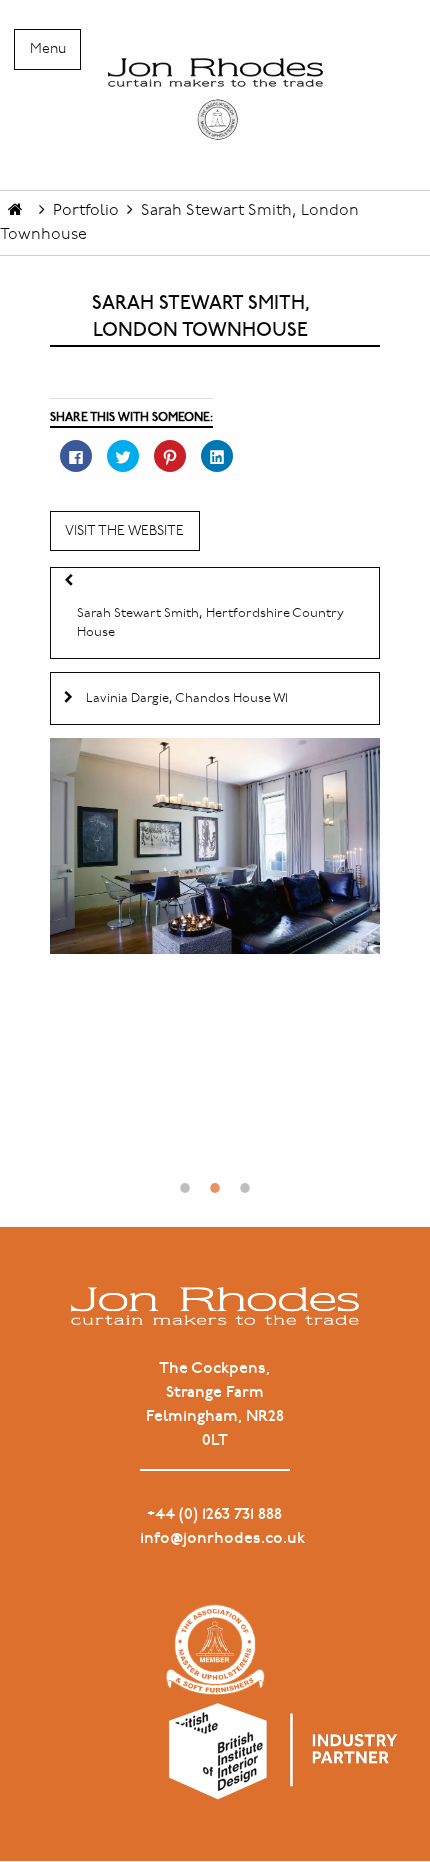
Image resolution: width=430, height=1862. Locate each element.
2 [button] (215, 1178)
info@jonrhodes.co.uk (215, 1538)
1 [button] (185, 1178)
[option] (215, 846)
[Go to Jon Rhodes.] (15, 210)
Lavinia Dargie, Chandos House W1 (187, 698)
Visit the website (124, 531)
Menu (48, 49)
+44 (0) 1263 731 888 (214, 1514)
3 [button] (245, 1178)
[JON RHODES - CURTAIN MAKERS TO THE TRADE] (215, 99)
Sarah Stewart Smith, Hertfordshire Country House (210, 623)
